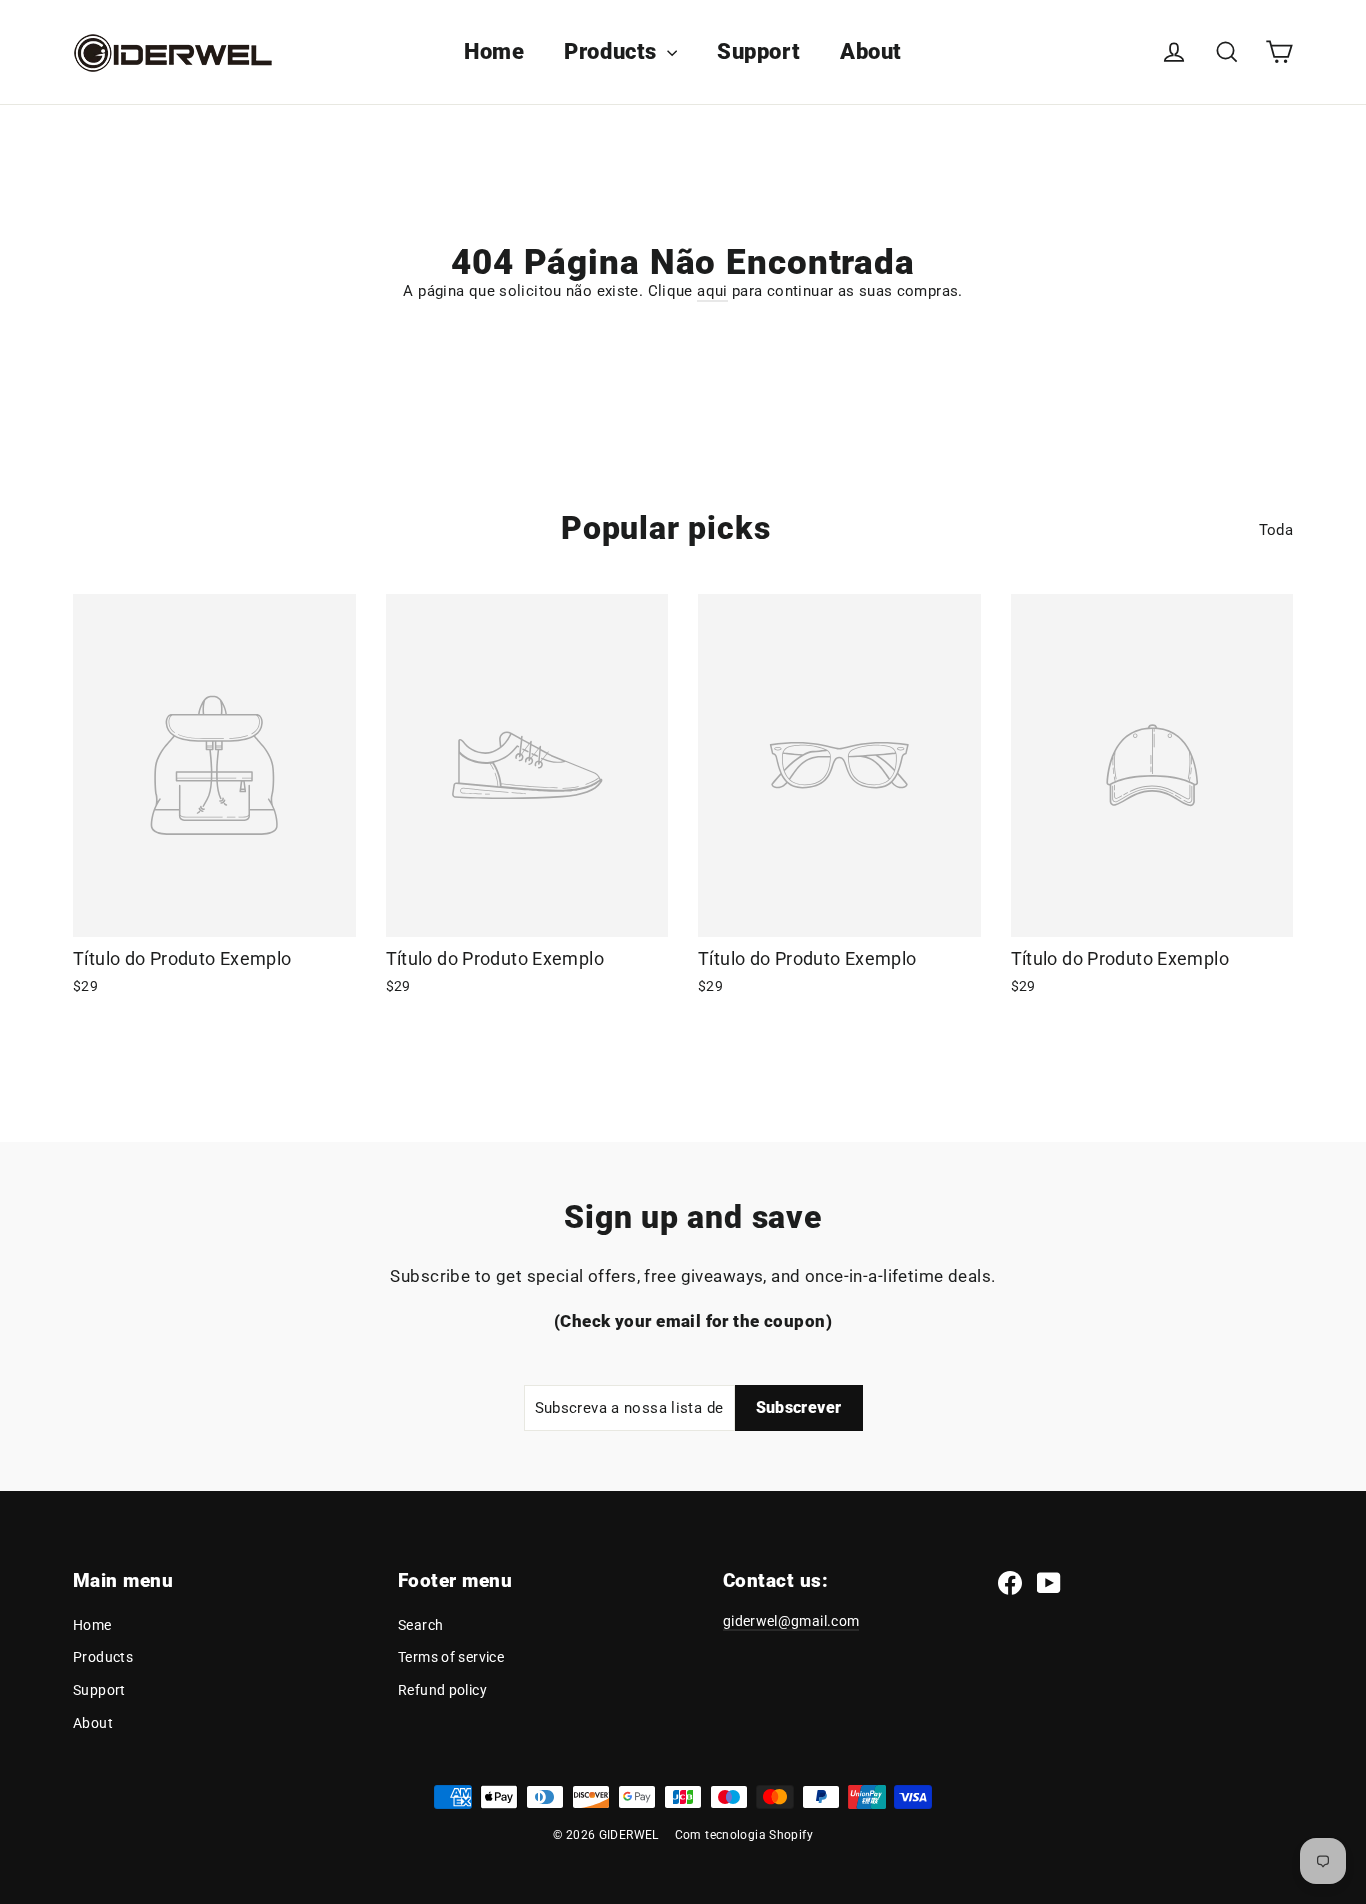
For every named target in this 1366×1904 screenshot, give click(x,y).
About (871, 51)
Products (613, 51)
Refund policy (442, 1690)
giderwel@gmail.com (791, 1621)
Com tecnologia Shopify (744, 1835)
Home (494, 51)
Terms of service (451, 1657)
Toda (1276, 530)
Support (758, 51)
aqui (712, 291)
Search (420, 1625)
